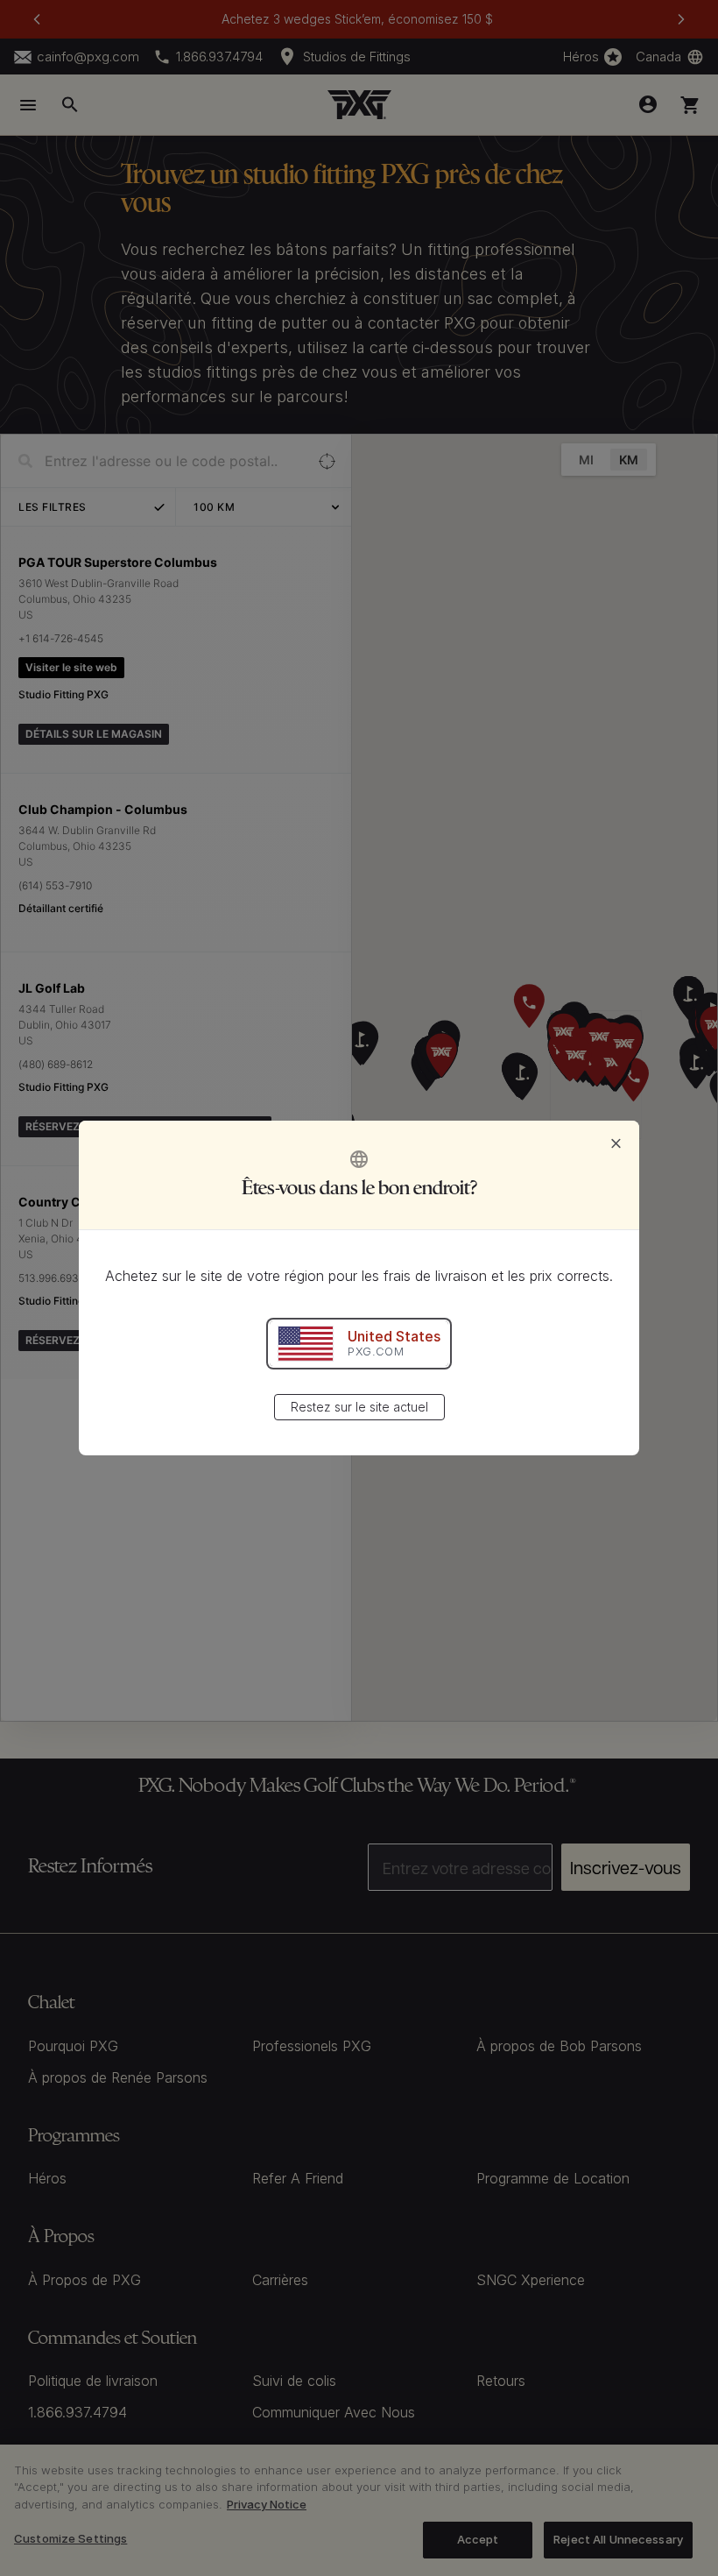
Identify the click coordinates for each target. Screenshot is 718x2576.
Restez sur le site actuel (359, 1407)
